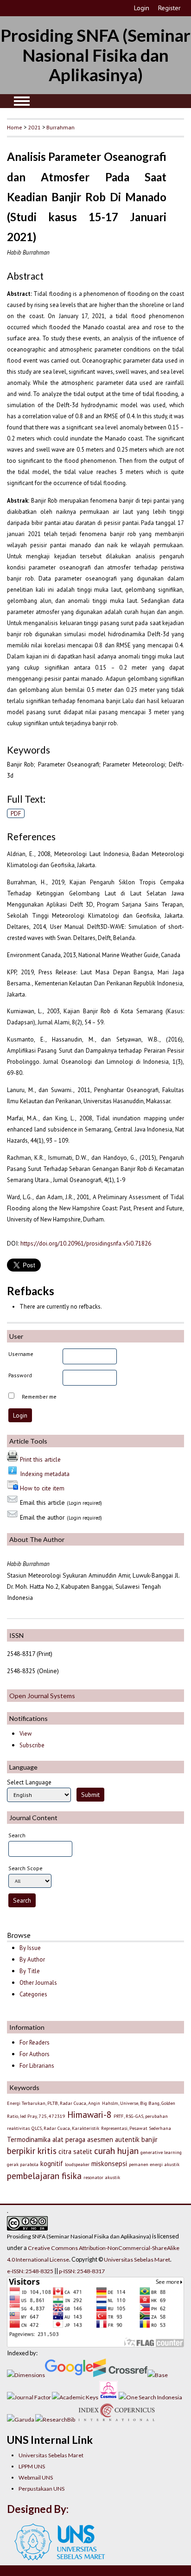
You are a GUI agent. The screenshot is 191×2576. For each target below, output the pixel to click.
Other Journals (38, 1983)
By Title (30, 1971)
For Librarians (37, 2066)
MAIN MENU (22, 101)
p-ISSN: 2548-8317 (82, 2271)
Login (142, 8)
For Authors (35, 2054)
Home (15, 127)
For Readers (35, 2042)
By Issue (30, 1948)
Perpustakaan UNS (41, 2489)
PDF (16, 813)
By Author (32, 1959)
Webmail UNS (36, 2477)
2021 (34, 127)
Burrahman (60, 127)
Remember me (39, 1397)
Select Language (29, 1782)
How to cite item (42, 1488)
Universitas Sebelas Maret (51, 2455)
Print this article (40, 1459)
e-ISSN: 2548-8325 (30, 2271)
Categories (33, 1994)
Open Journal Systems (42, 1696)
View (25, 1734)
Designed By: (38, 2509)
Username (21, 1354)
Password (20, 1375)
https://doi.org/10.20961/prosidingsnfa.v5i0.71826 (86, 1243)
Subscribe (32, 1745)
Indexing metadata (45, 1474)
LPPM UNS (32, 2466)
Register (169, 8)
